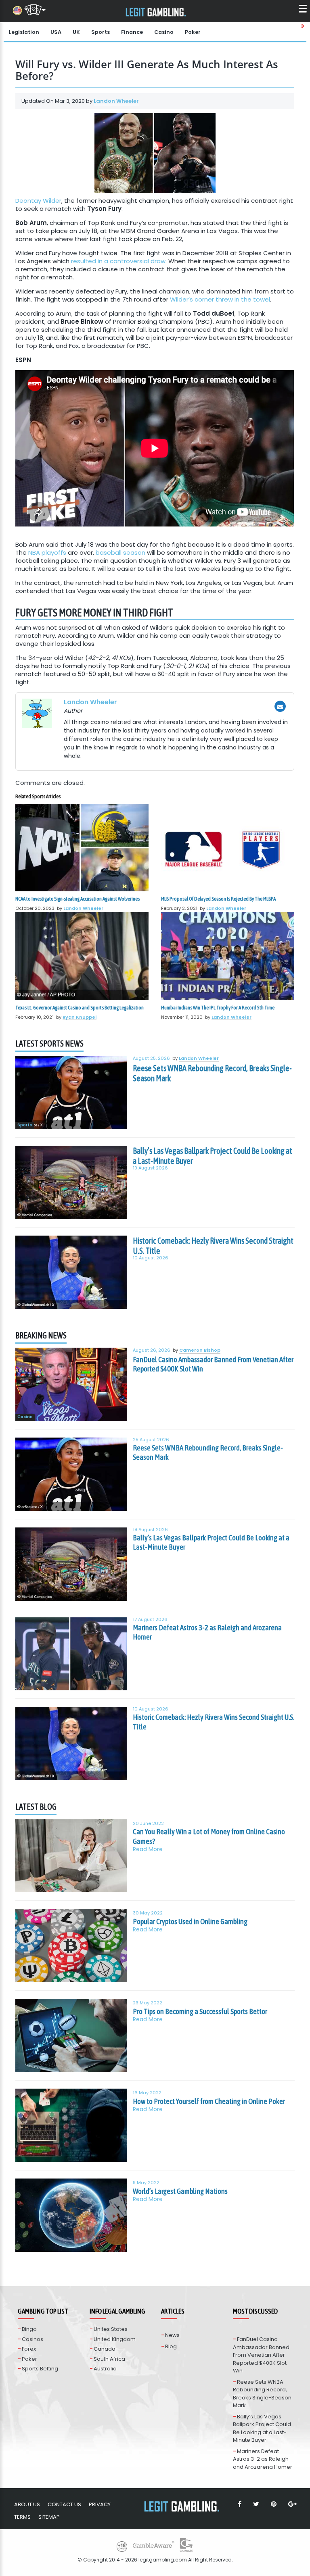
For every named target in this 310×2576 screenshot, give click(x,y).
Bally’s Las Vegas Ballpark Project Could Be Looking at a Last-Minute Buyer (213, 1156)
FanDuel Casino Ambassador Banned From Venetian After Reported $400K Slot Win (213, 1364)
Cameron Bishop (200, 1350)
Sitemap (49, 2517)
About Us (27, 2504)
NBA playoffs (47, 552)
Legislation (24, 32)
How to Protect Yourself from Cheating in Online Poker (209, 2101)
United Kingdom (115, 2339)
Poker (193, 32)
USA (56, 32)
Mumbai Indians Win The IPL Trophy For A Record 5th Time (218, 1008)
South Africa (109, 2359)
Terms (22, 2517)
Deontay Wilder (38, 201)
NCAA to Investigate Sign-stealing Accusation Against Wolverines (77, 899)
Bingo (29, 2329)
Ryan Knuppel (80, 1017)
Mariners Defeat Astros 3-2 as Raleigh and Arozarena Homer (207, 1632)
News (172, 2335)
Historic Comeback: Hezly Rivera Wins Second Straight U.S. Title (213, 1246)
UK (76, 32)
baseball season (120, 552)
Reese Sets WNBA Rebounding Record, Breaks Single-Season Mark (212, 1073)
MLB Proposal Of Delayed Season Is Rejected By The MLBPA (218, 899)
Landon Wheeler (116, 101)
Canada (105, 2349)
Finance (132, 32)
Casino (164, 32)
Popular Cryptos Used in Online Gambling (190, 1921)
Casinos (32, 2339)
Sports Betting (40, 2369)
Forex (29, 2349)
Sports (101, 32)
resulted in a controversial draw (118, 261)
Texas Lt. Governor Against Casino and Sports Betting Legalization (80, 1008)
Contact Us (64, 2504)
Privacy (100, 2504)
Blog (171, 2346)
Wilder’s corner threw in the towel (220, 299)
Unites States (111, 2329)
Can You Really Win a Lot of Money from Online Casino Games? (209, 1836)
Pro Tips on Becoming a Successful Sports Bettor (200, 2011)
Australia (105, 2369)
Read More (148, 1849)
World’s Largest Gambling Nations (180, 2191)
